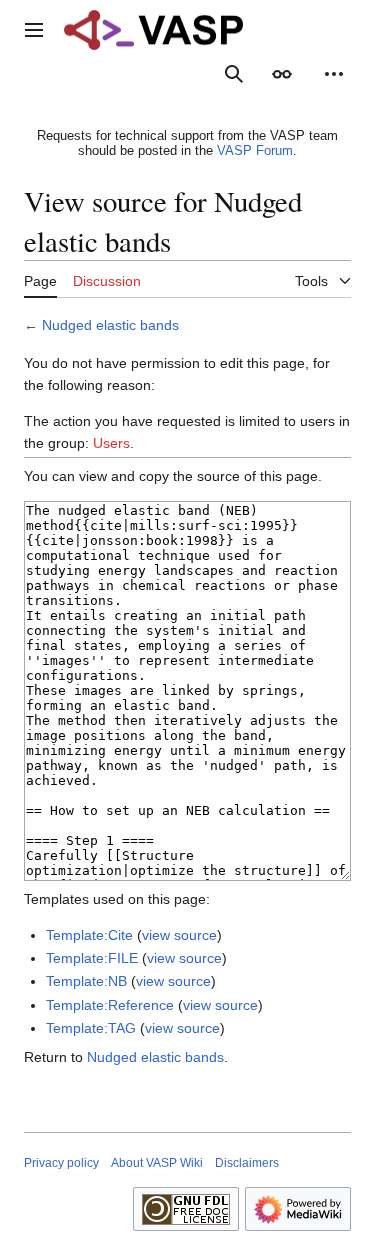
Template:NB (86, 981)
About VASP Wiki (157, 1163)
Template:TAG (91, 1028)
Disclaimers (247, 1163)
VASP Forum (255, 150)
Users (111, 443)
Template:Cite (89, 935)
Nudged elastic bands (110, 325)
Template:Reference (110, 1005)
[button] (34, 30)
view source (179, 935)
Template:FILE (92, 958)
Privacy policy (61, 1163)
